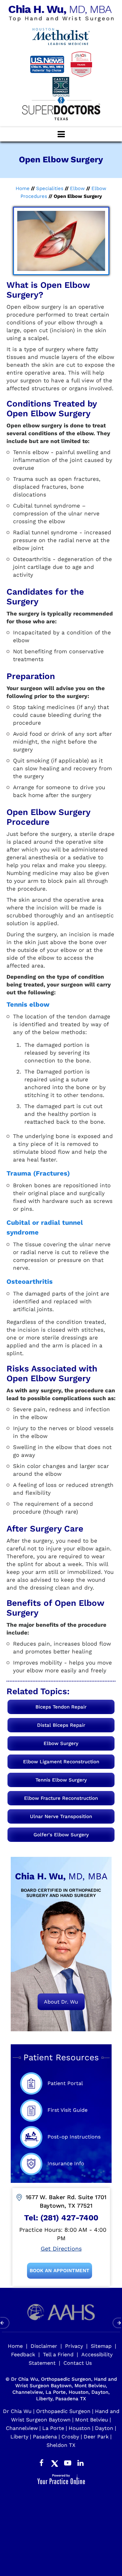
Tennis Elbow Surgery (61, 1780)
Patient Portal (65, 2083)
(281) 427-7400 (69, 2218)
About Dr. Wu (61, 2002)
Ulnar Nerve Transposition (61, 1816)
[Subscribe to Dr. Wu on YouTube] (68, 2462)
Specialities (50, 188)
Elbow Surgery (61, 1743)
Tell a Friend (58, 2354)
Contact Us (78, 2363)
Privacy (74, 2346)
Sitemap (101, 2346)
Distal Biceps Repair (61, 1725)
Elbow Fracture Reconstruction (61, 1798)
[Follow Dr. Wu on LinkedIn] (81, 2462)
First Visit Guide (68, 2110)
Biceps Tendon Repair (61, 1707)
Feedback (23, 2354)
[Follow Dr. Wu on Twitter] (55, 2462)
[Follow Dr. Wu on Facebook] (42, 2462)
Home (23, 188)
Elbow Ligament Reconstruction (61, 1762)
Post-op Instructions (74, 2137)
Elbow (77, 188)
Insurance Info (66, 2163)
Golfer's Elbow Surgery (61, 1835)
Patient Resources (61, 2057)
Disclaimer (44, 2346)
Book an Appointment (60, 2271)
